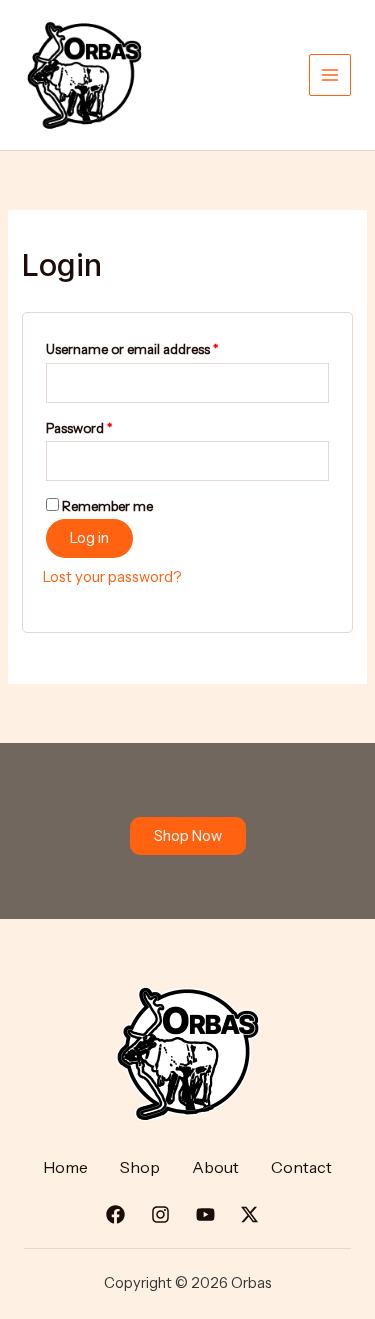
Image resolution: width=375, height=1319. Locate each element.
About (215, 1167)
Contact (301, 1167)
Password (106, 425)
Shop (140, 1167)
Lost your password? (112, 577)
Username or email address (159, 346)
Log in (89, 538)
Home (65, 1167)
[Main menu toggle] (330, 75)
